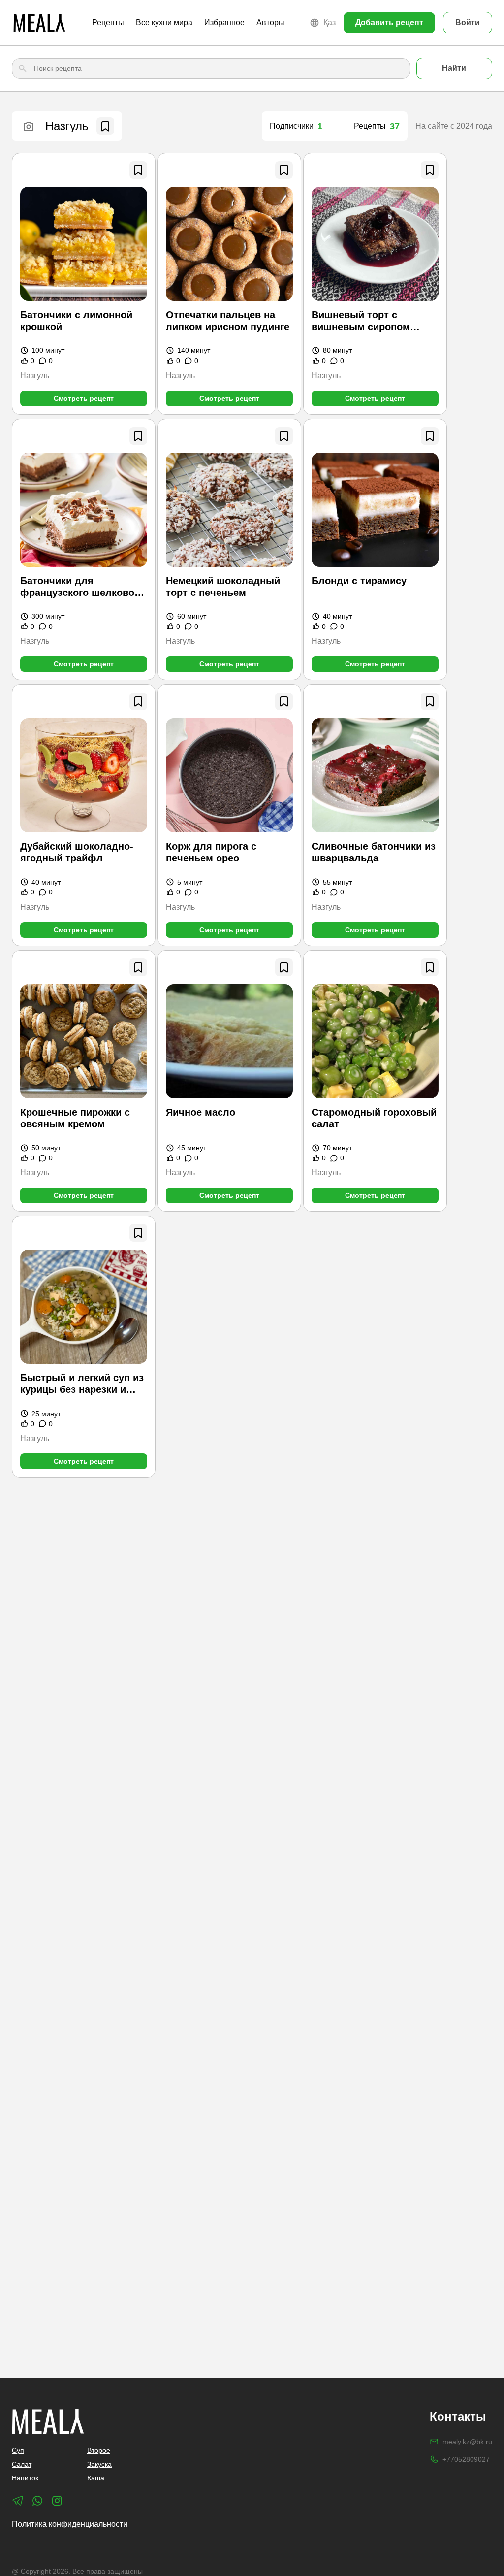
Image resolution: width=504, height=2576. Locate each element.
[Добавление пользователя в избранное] (105, 126)
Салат (22, 2464)
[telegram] (18, 2501)
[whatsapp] (37, 2501)
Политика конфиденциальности (70, 2524)
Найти (454, 68)
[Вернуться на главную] (39, 23)
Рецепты (108, 22)
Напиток (25, 2478)
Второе (99, 2450)
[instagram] (57, 2501)
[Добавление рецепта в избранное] (138, 170)
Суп (18, 2450)
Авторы (270, 22)
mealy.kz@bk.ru (467, 2442)
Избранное (224, 22)
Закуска (99, 2464)
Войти (468, 22)
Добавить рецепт (389, 22)
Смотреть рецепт (84, 398)
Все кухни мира (164, 22)
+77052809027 (466, 2459)
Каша (96, 2478)
